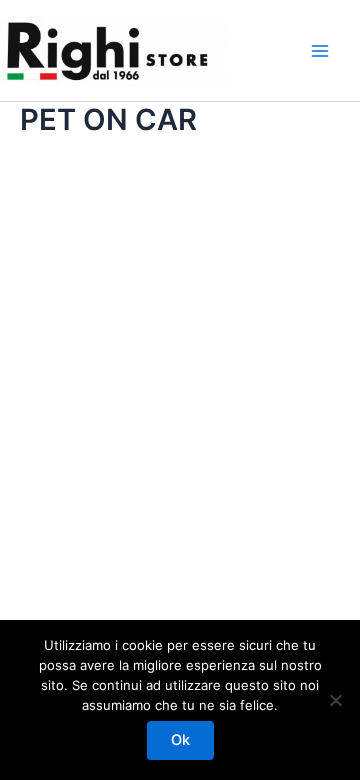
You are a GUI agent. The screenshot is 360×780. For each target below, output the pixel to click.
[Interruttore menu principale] (320, 51)
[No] (335, 700)
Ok (180, 740)
